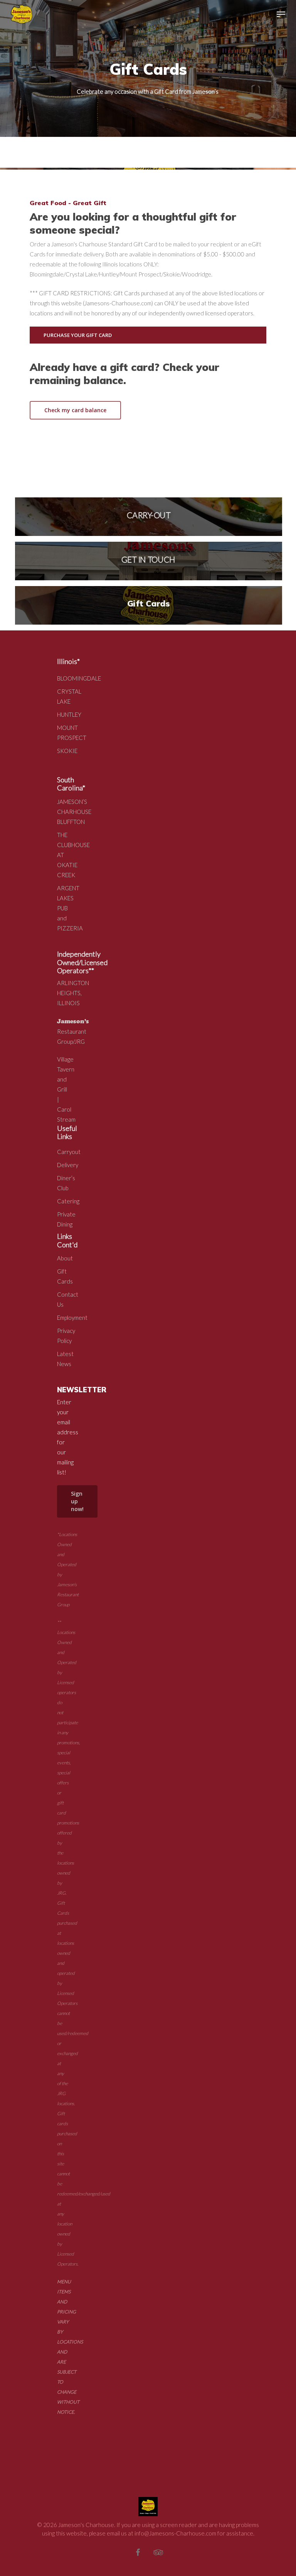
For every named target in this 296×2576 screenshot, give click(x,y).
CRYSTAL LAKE (63, 696)
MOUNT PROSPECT (63, 733)
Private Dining (63, 1219)
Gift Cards (63, 1276)
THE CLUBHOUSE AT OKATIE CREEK (63, 855)
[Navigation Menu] (281, 14)
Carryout (63, 1152)
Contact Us (63, 1299)
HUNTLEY (63, 714)
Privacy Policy (63, 1336)
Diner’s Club (63, 1183)
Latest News (63, 1359)
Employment (63, 1317)
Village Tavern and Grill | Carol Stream (66, 1089)
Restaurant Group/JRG (73, 1031)
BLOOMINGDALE (63, 678)
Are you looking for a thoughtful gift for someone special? (133, 223)
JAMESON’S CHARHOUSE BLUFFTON (63, 812)
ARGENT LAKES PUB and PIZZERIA (63, 908)
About (63, 1258)
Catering (63, 1201)
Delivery (63, 1165)
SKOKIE (63, 751)
